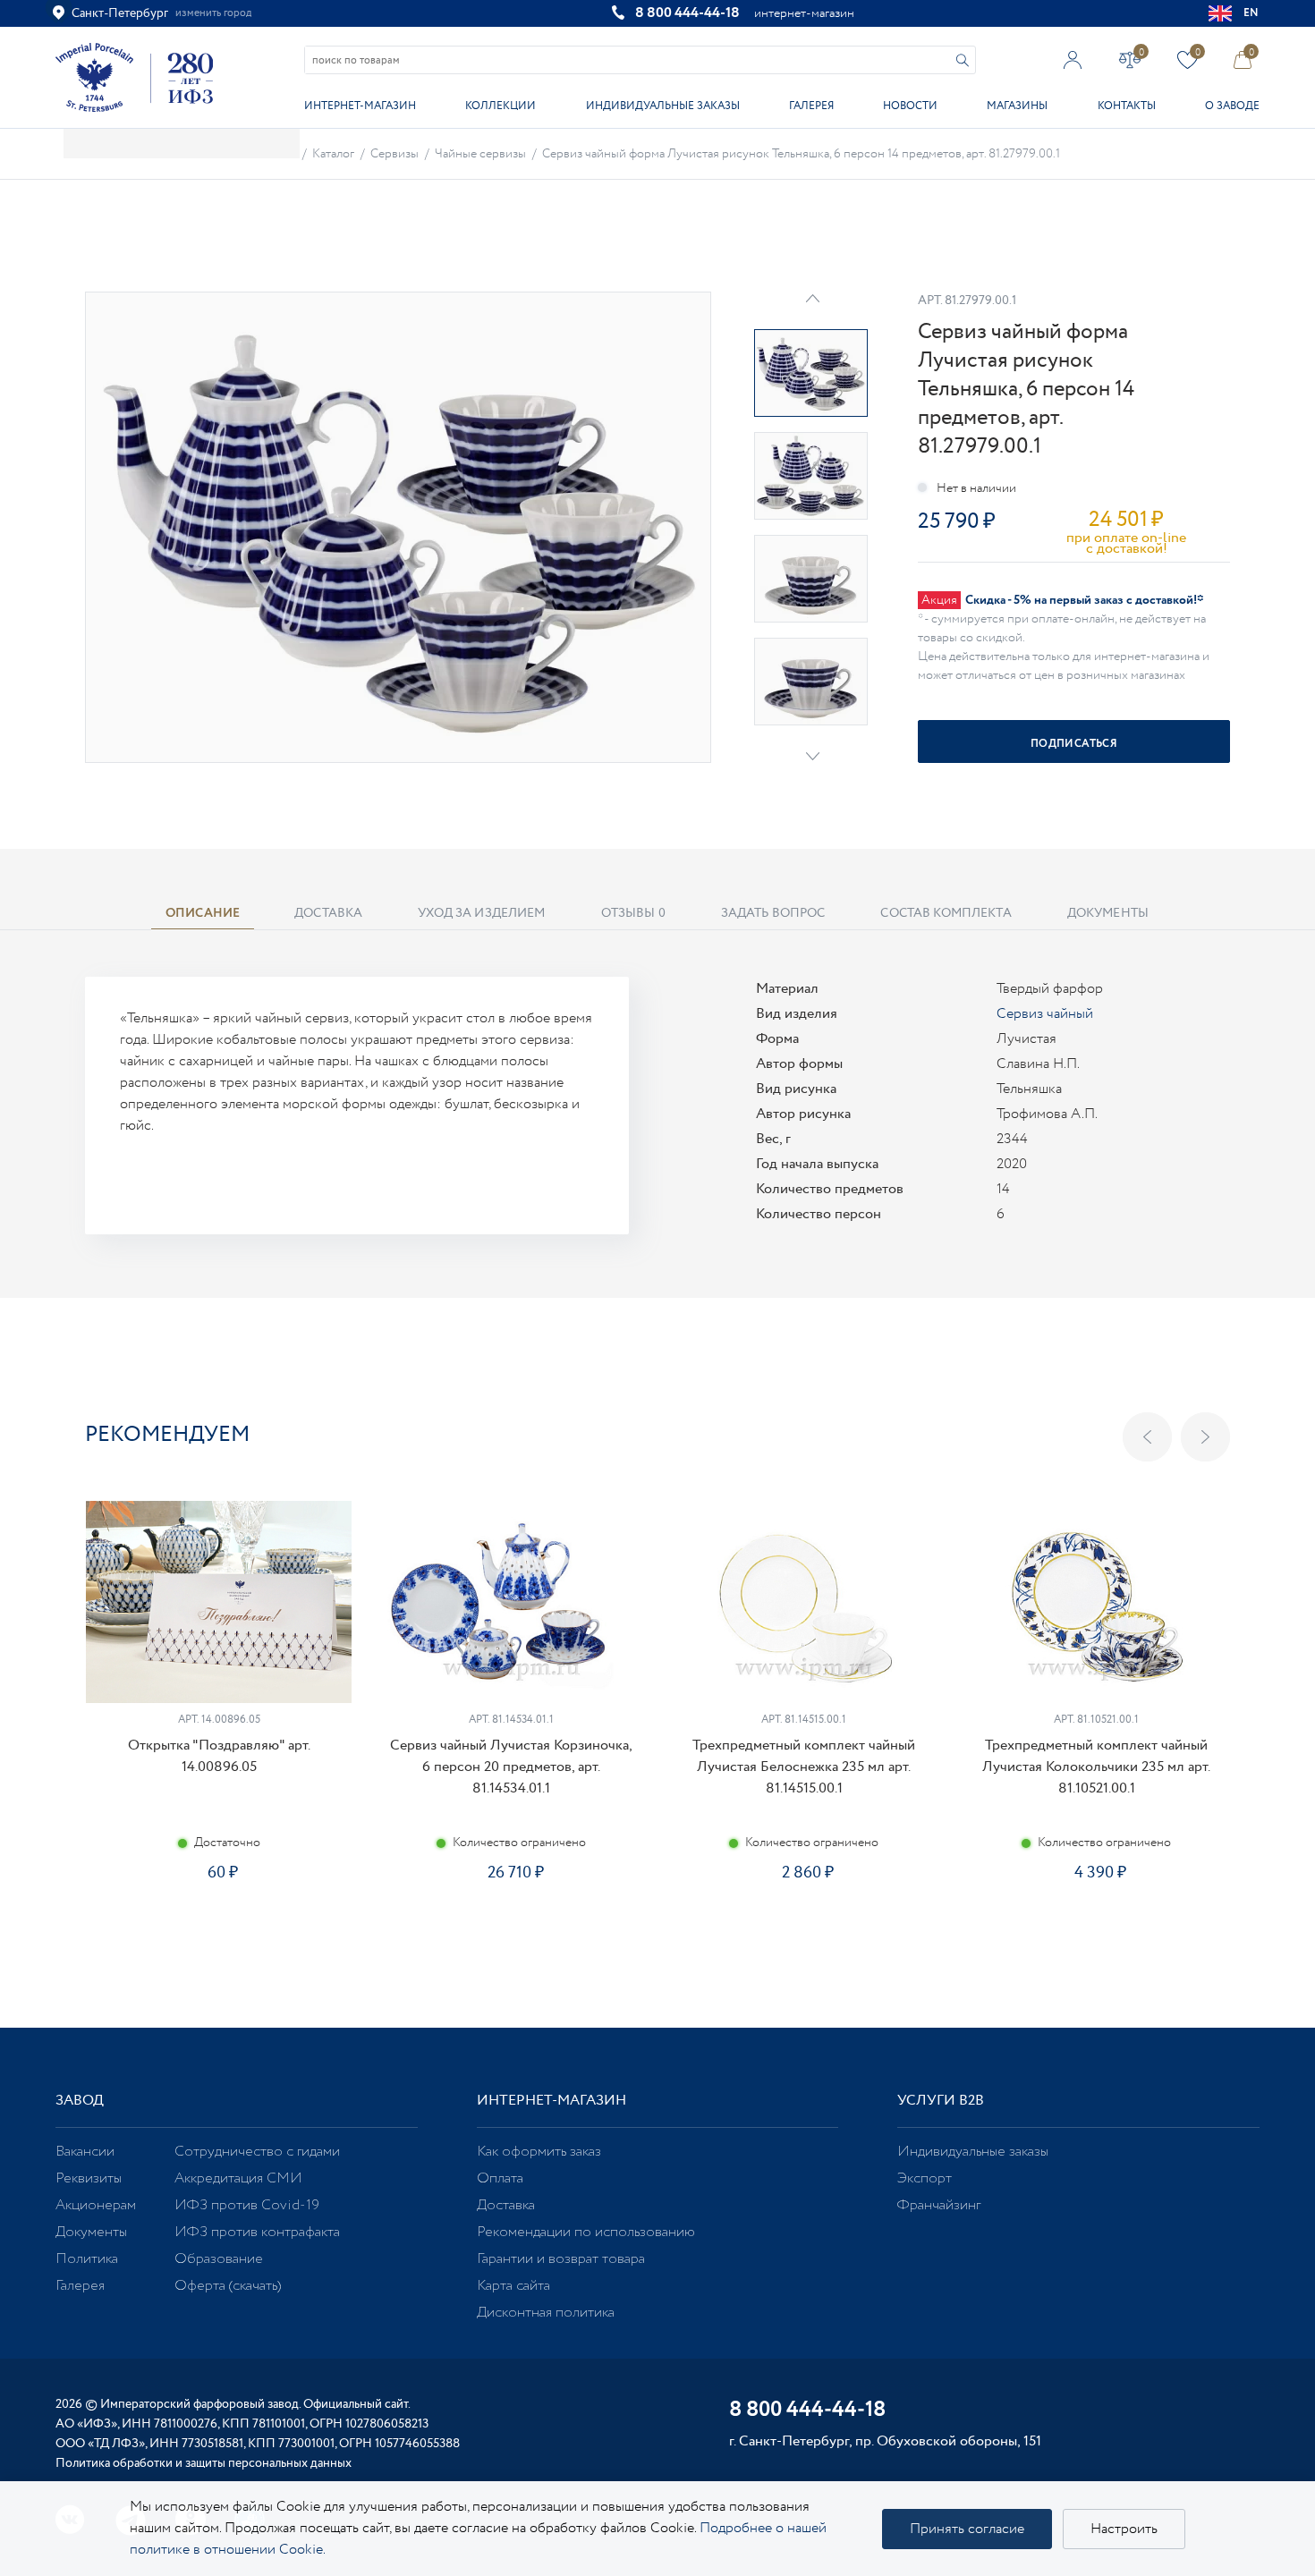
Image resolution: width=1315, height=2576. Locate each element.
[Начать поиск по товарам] (963, 60)
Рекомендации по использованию (586, 2232)
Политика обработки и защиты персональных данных (204, 2463)
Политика (87, 2259)
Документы (91, 2232)
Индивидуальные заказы (663, 106)
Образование (219, 2259)
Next (813, 756)
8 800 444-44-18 (687, 13)
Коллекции (501, 106)
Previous (1147, 1437)
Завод (80, 2101)
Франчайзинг (939, 2205)
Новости (910, 106)
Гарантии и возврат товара (561, 2259)
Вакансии (85, 2152)
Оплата (500, 2178)
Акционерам (96, 2205)
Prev (813, 298)
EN (1251, 13)
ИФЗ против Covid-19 (247, 2205)
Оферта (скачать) (228, 2286)
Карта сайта (513, 2286)
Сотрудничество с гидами (257, 2152)
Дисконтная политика (546, 2313)
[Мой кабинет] (1073, 59)
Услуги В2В (941, 2101)
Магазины (1017, 106)
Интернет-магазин (360, 106)
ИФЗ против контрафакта (257, 2232)
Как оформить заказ (539, 2152)
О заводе (1232, 106)
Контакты (1127, 106)
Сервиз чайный (1045, 1014)
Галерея (811, 106)
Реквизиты (89, 2178)
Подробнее (218, 1929)
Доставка (506, 2205)
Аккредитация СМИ (238, 2178)
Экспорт (925, 2178)
